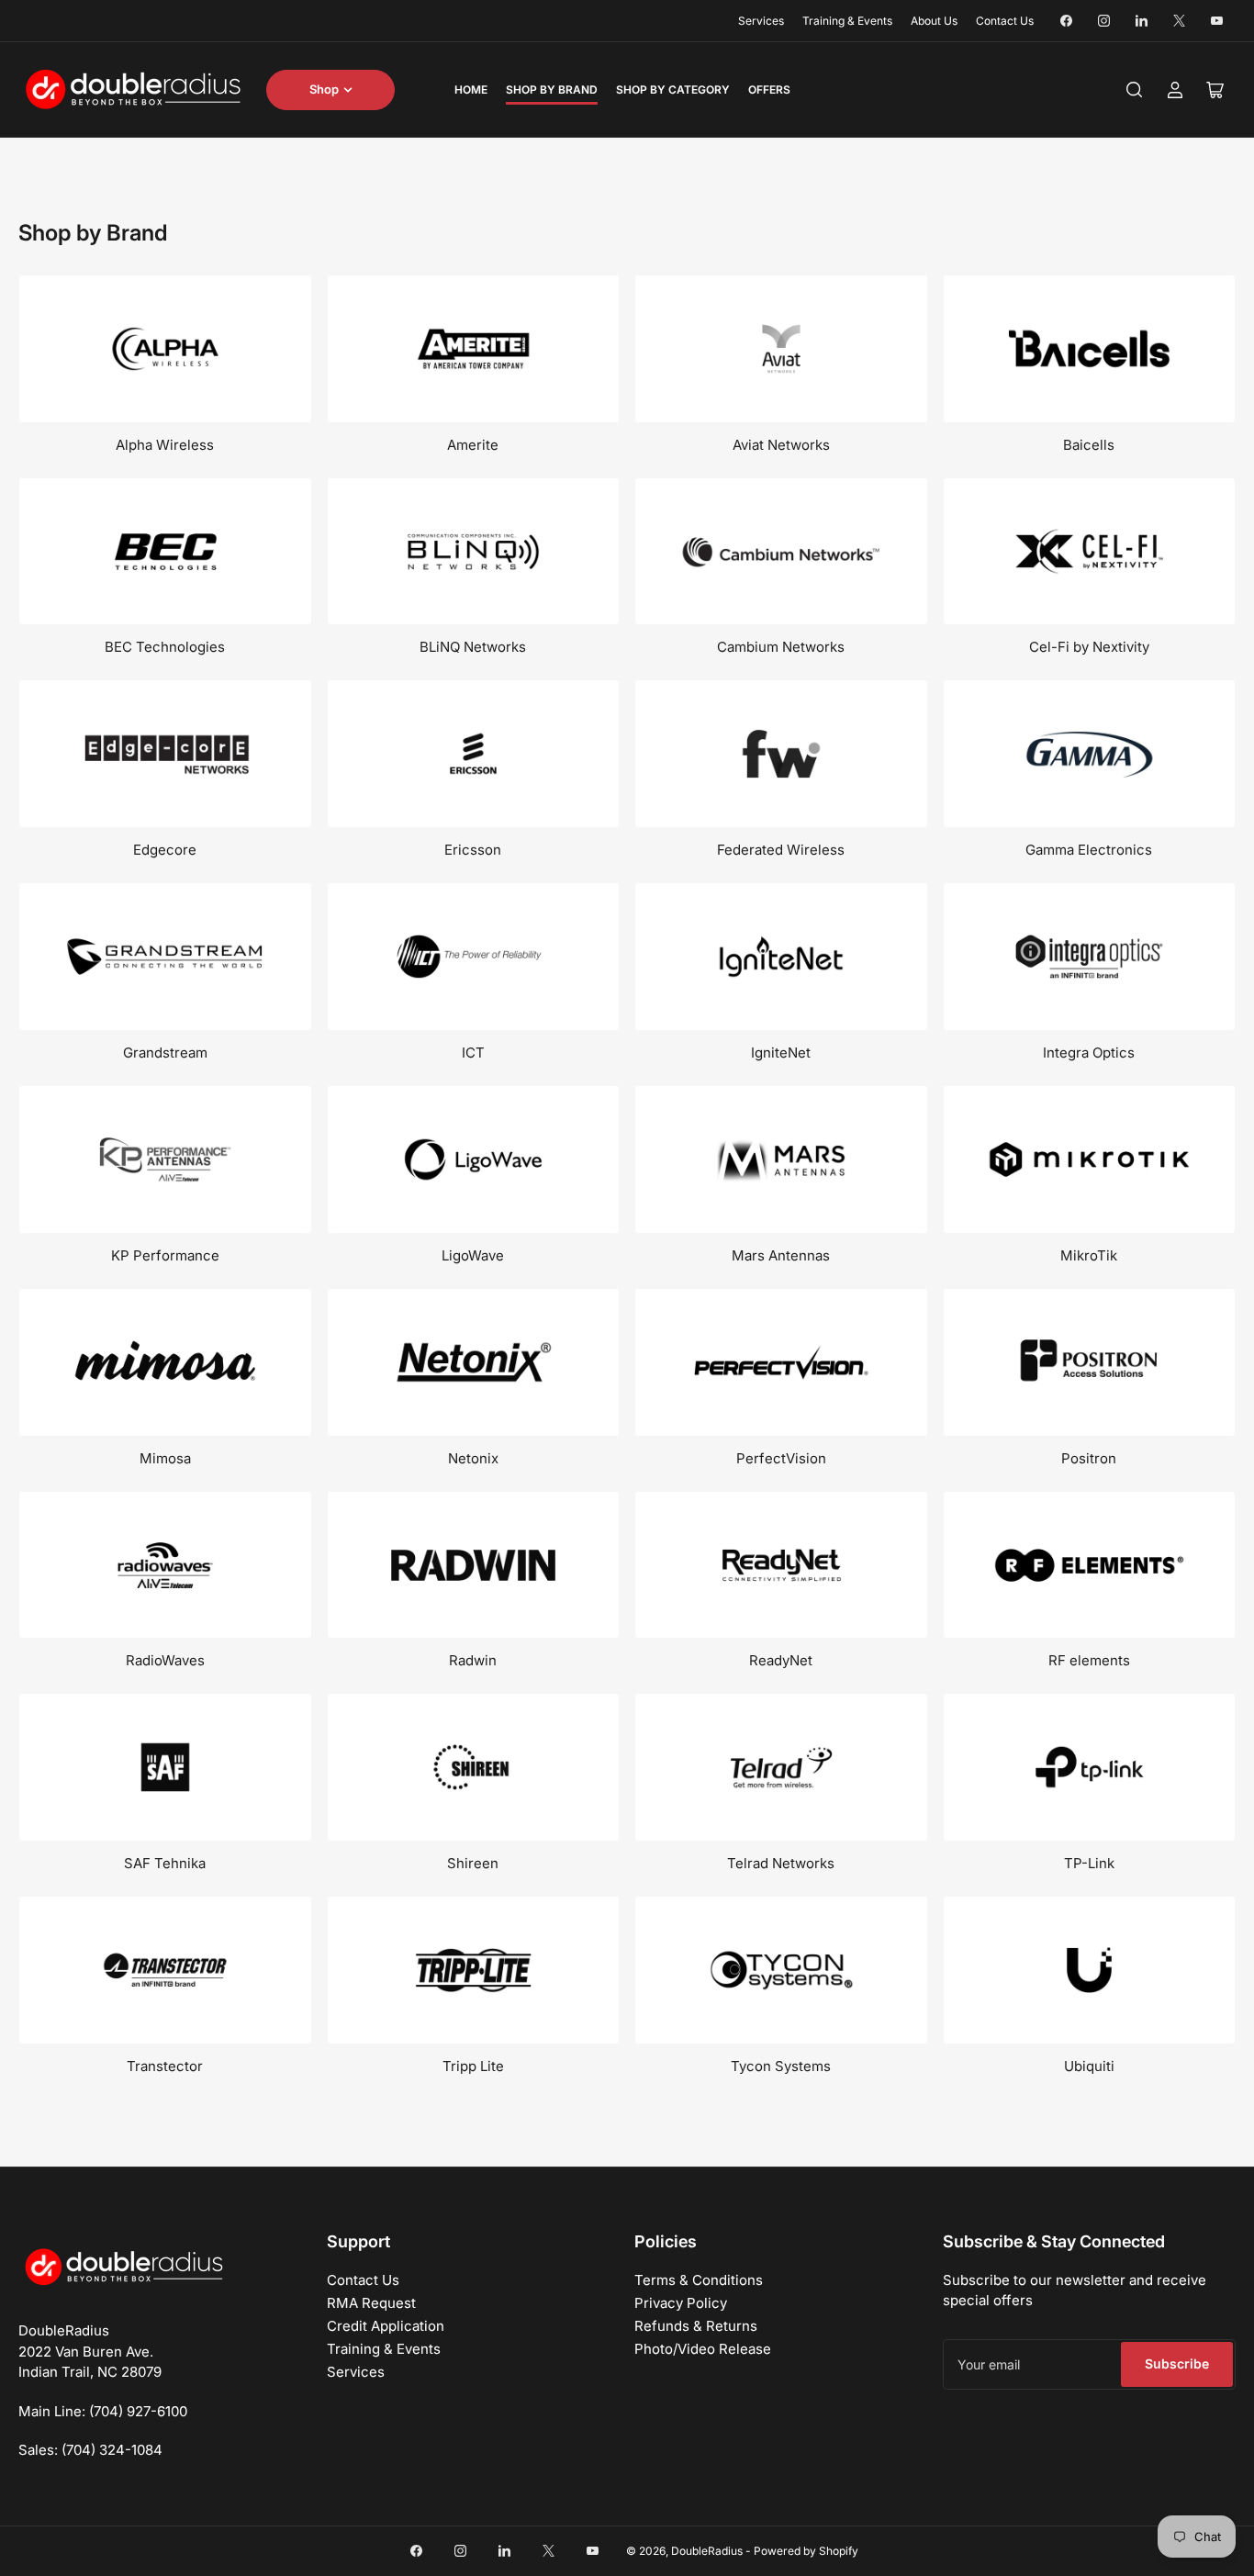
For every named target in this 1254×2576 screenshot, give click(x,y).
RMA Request (371, 2303)
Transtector (165, 2066)
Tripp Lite (473, 2066)
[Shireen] (474, 1767)
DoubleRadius (707, 2551)
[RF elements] (1090, 1565)
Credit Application (386, 2326)
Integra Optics (1089, 1053)
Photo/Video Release (703, 2349)
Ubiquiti (1089, 2066)
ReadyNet (781, 1660)
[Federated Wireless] (781, 754)
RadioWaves (165, 1660)
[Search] (1135, 90)
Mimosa (165, 1458)
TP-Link (1089, 1863)
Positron (1089, 1458)
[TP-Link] (1090, 1767)
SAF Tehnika (165, 1863)
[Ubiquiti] (1090, 1970)
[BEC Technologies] (165, 552)
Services (761, 21)
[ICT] (474, 957)
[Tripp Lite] (474, 1970)
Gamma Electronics (1089, 850)
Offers (769, 90)
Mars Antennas (781, 1255)
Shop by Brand (552, 90)
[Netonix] (474, 1362)
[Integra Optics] (1090, 957)
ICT (473, 1053)
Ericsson (473, 850)
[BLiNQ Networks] (474, 552)
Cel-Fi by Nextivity (1089, 647)
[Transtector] (165, 1970)
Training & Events (847, 21)
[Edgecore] (165, 754)
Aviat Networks (781, 445)
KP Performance (165, 1255)
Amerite (473, 445)
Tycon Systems (781, 2066)
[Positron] (1090, 1362)
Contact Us (1005, 21)
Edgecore (165, 850)
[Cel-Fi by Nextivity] (1090, 552)
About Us (934, 21)
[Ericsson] (474, 754)
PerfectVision (781, 1458)
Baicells (1089, 445)
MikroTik (1089, 1255)
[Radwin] (474, 1565)
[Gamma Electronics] (1090, 754)
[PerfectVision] (781, 1362)
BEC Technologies (165, 647)
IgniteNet (781, 1053)
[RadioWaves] (165, 1565)
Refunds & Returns (696, 2326)
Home (471, 90)
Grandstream (165, 1053)
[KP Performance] (165, 1159)
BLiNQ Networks (473, 647)
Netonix (473, 1458)
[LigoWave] (474, 1159)
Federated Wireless (781, 850)
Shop (324, 89)
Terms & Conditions (699, 2280)
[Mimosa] (165, 1362)
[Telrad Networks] (781, 1767)
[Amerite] (474, 349)
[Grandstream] (165, 957)
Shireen (473, 1863)
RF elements (1089, 1660)
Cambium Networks (781, 647)
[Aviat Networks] (781, 349)
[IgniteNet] (781, 957)
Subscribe (1177, 2363)
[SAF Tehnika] (165, 1767)
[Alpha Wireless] (165, 349)
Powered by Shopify (806, 2551)
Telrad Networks (781, 1863)
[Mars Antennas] (781, 1159)
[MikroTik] (1090, 1159)
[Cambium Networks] (781, 552)
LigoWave (473, 1255)
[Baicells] (1090, 349)
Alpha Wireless (165, 445)
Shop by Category (673, 90)
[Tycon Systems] (781, 1970)
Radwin (473, 1660)
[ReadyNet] (781, 1565)
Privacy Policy (681, 2303)
